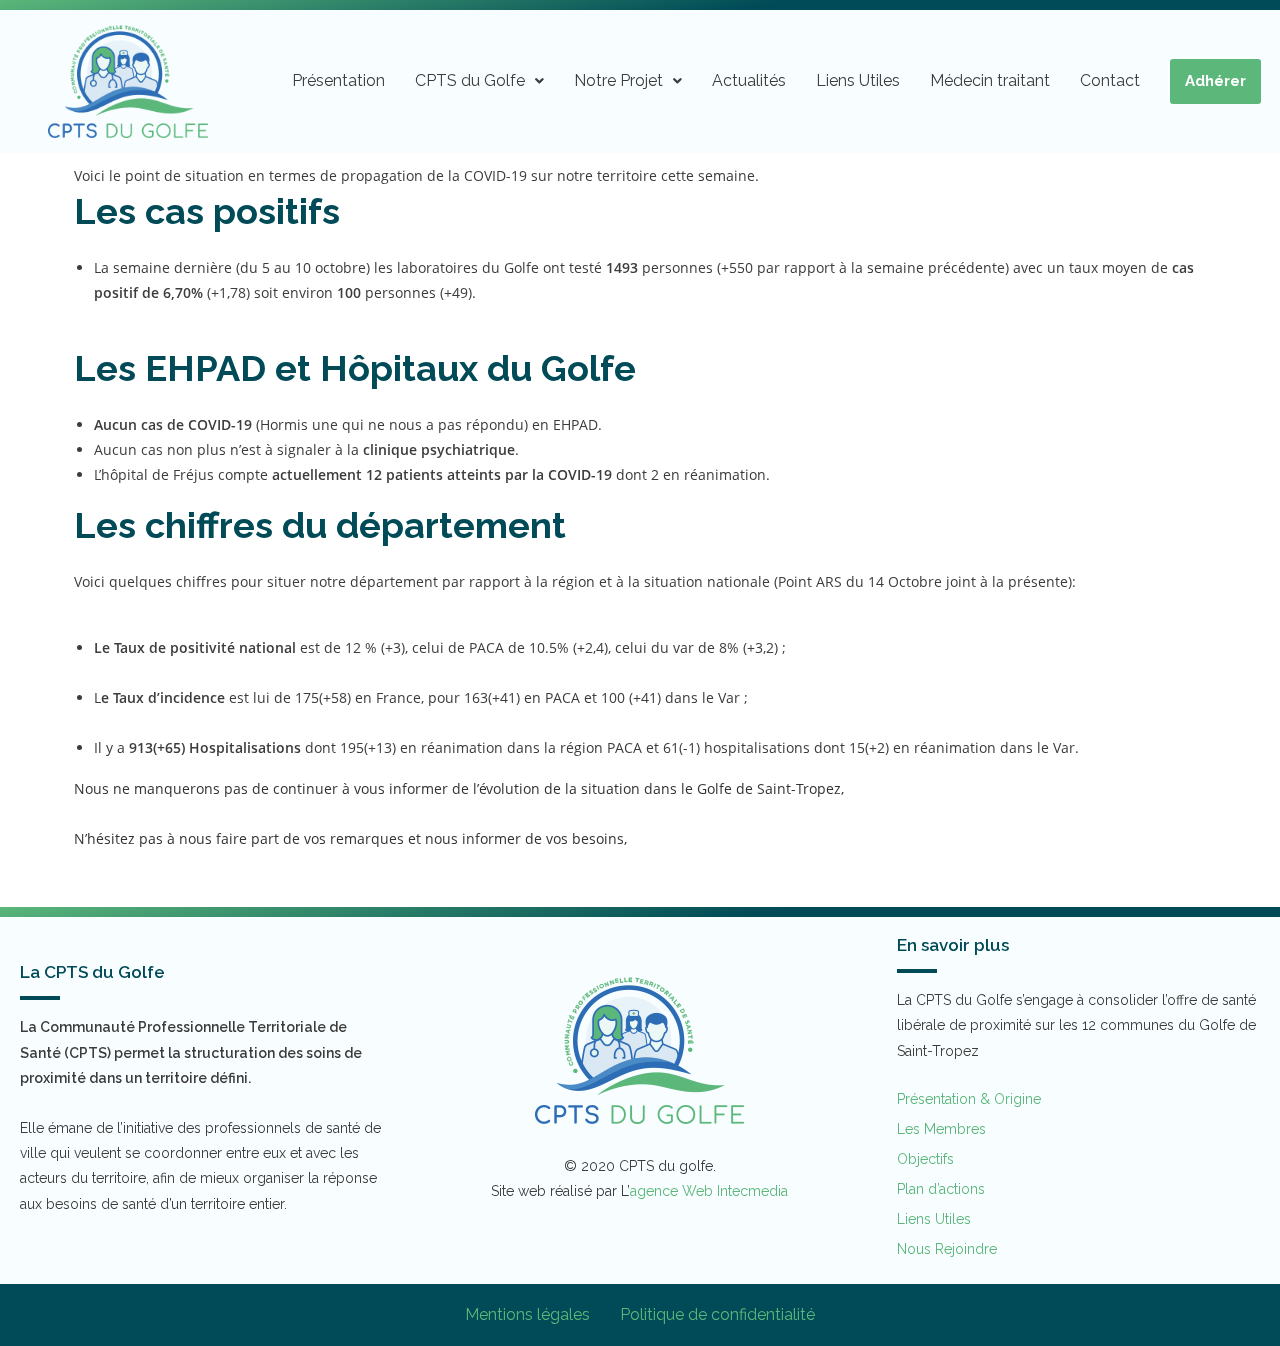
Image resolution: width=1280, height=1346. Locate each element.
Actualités (749, 80)
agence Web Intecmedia (709, 1191)
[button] (479, 81)
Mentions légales (527, 1314)
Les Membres (941, 1129)
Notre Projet (618, 80)
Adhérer (1215, 81)
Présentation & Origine (969, 1099)
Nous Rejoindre (947, 1249)
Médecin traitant (990, 80)
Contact (1110, 80)
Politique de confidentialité (717, 1314)
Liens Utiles (858, 80)
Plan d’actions (941, 1189)
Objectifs (925, 1159)
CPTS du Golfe (470, 80)
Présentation (338, 80)
